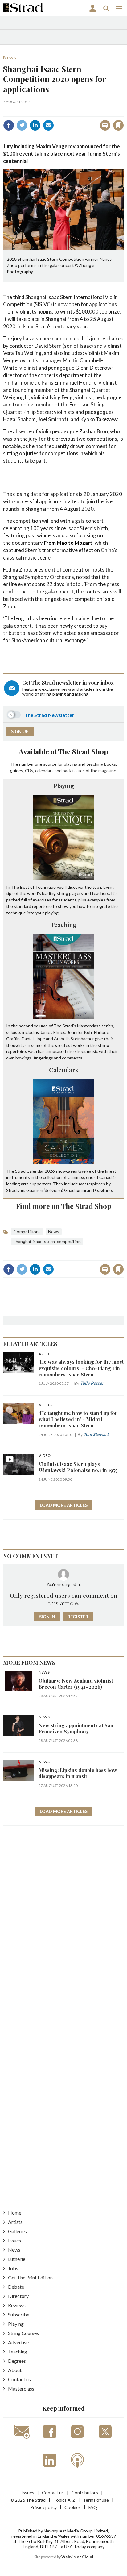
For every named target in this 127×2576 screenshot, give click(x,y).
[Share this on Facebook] (9, 125)
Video (45, 1456)
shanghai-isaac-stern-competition (47, 1241)
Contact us (19, 2379)
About (15, 2370)
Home (15, 2213)
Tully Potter (92, 1383)
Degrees (17, 2361)
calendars (44, 770)
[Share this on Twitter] (22, 125)
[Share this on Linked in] (35, 125)
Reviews (17, 2305)
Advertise (18, 2342)
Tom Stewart (96, 1434)
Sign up (20, 732)
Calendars (63, 1070)
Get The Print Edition (30, 2277)
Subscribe (19, 2314)
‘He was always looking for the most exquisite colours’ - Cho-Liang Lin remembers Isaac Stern (81, 1368)
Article (47, 1354)
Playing (64, 786)
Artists (15, 2222)
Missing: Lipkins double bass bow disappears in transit (78, 1773)
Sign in (41, 112)
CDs (29, 770)
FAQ (93, 2507)
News (10, 57)
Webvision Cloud (77, 2557)
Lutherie (17, 2259)
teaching (95, 764)
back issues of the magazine (89, 770)
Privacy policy (43, 2507)
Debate (16, 2287)
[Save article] (118, 125)
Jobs (13, 2268)
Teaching (63, 925)
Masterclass (21, 2389)
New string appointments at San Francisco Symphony (76, 1728)
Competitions (27, 1232)
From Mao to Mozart (68, 543)
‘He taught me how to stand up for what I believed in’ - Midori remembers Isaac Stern (78, 1419)
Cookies (73, 2507)
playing (71, 764)
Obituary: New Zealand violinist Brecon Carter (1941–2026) (76, 1684)
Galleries (17, 2231)
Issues (14, 2240)
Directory (18, 2296)
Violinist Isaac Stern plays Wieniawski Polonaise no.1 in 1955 (78, 1467)
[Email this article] (48, 125)
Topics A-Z (64, 2500)
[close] (123, 112)
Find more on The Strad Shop (64, 1206)
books (110, 764)
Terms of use (96, 2500)
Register (78, 1617)
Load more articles (64, 1505)
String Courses (23, 2333)
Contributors (85, 2493)
